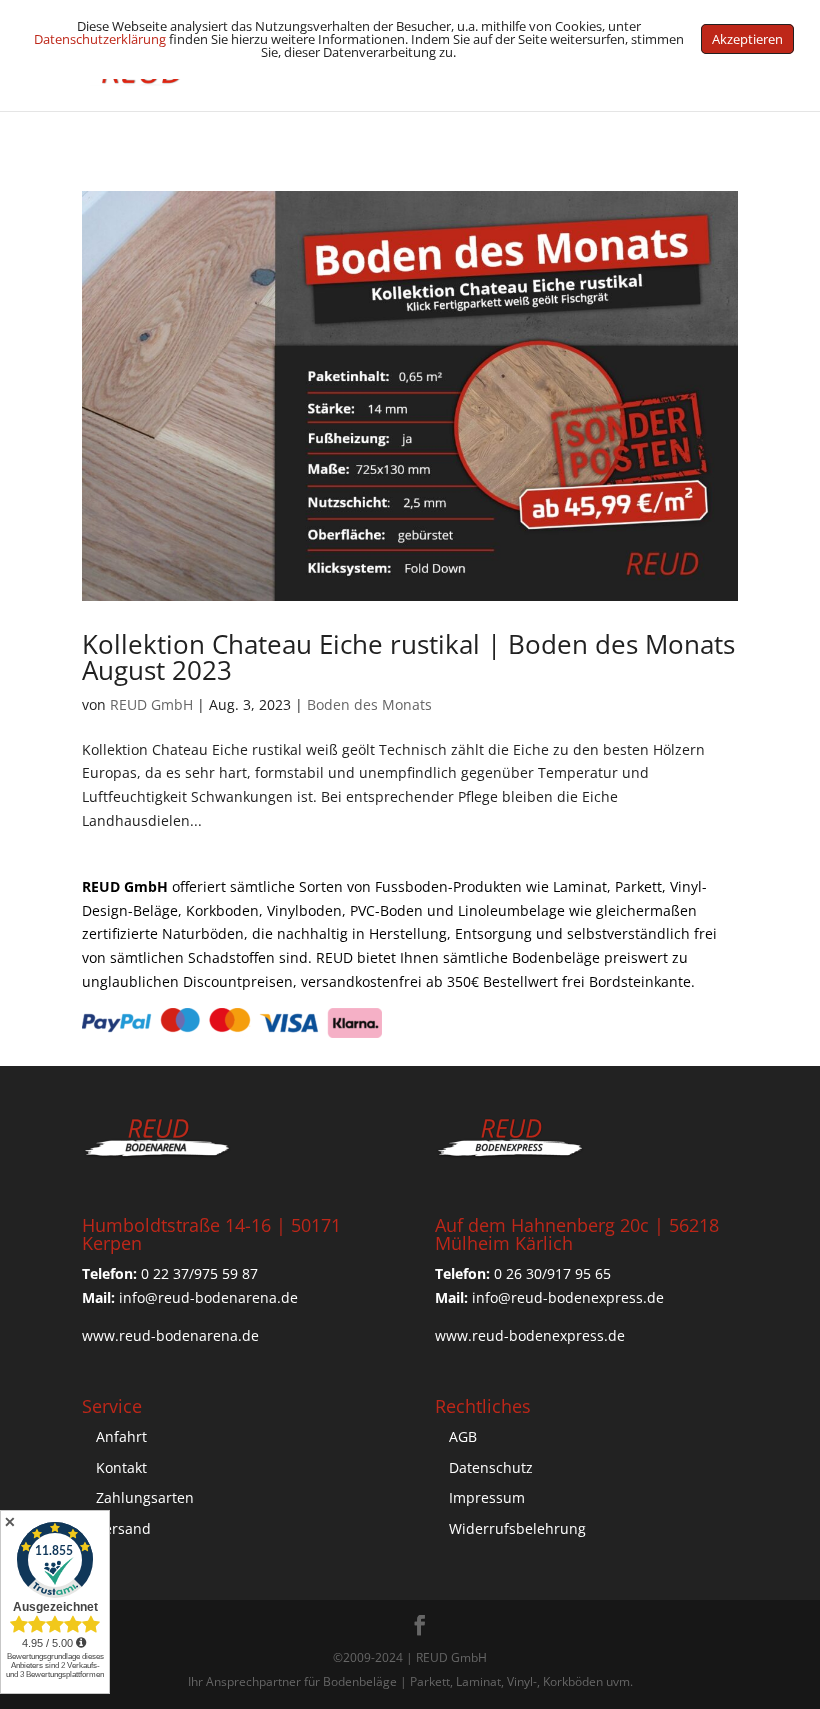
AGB (463, 1436)
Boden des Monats (369, 704)
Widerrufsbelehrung (517, 1528)
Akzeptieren (747, 39)
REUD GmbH (151, 704)
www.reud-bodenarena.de (170, 1335)
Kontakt (121, 1467)
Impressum (487, 1497)
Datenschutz (491, 1467)
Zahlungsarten (145, 1497)
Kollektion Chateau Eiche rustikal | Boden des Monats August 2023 (408, 657)
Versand (123, 1528)
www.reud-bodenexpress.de (530, 1335)
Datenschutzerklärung (100, 39)
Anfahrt (121, 1436)
